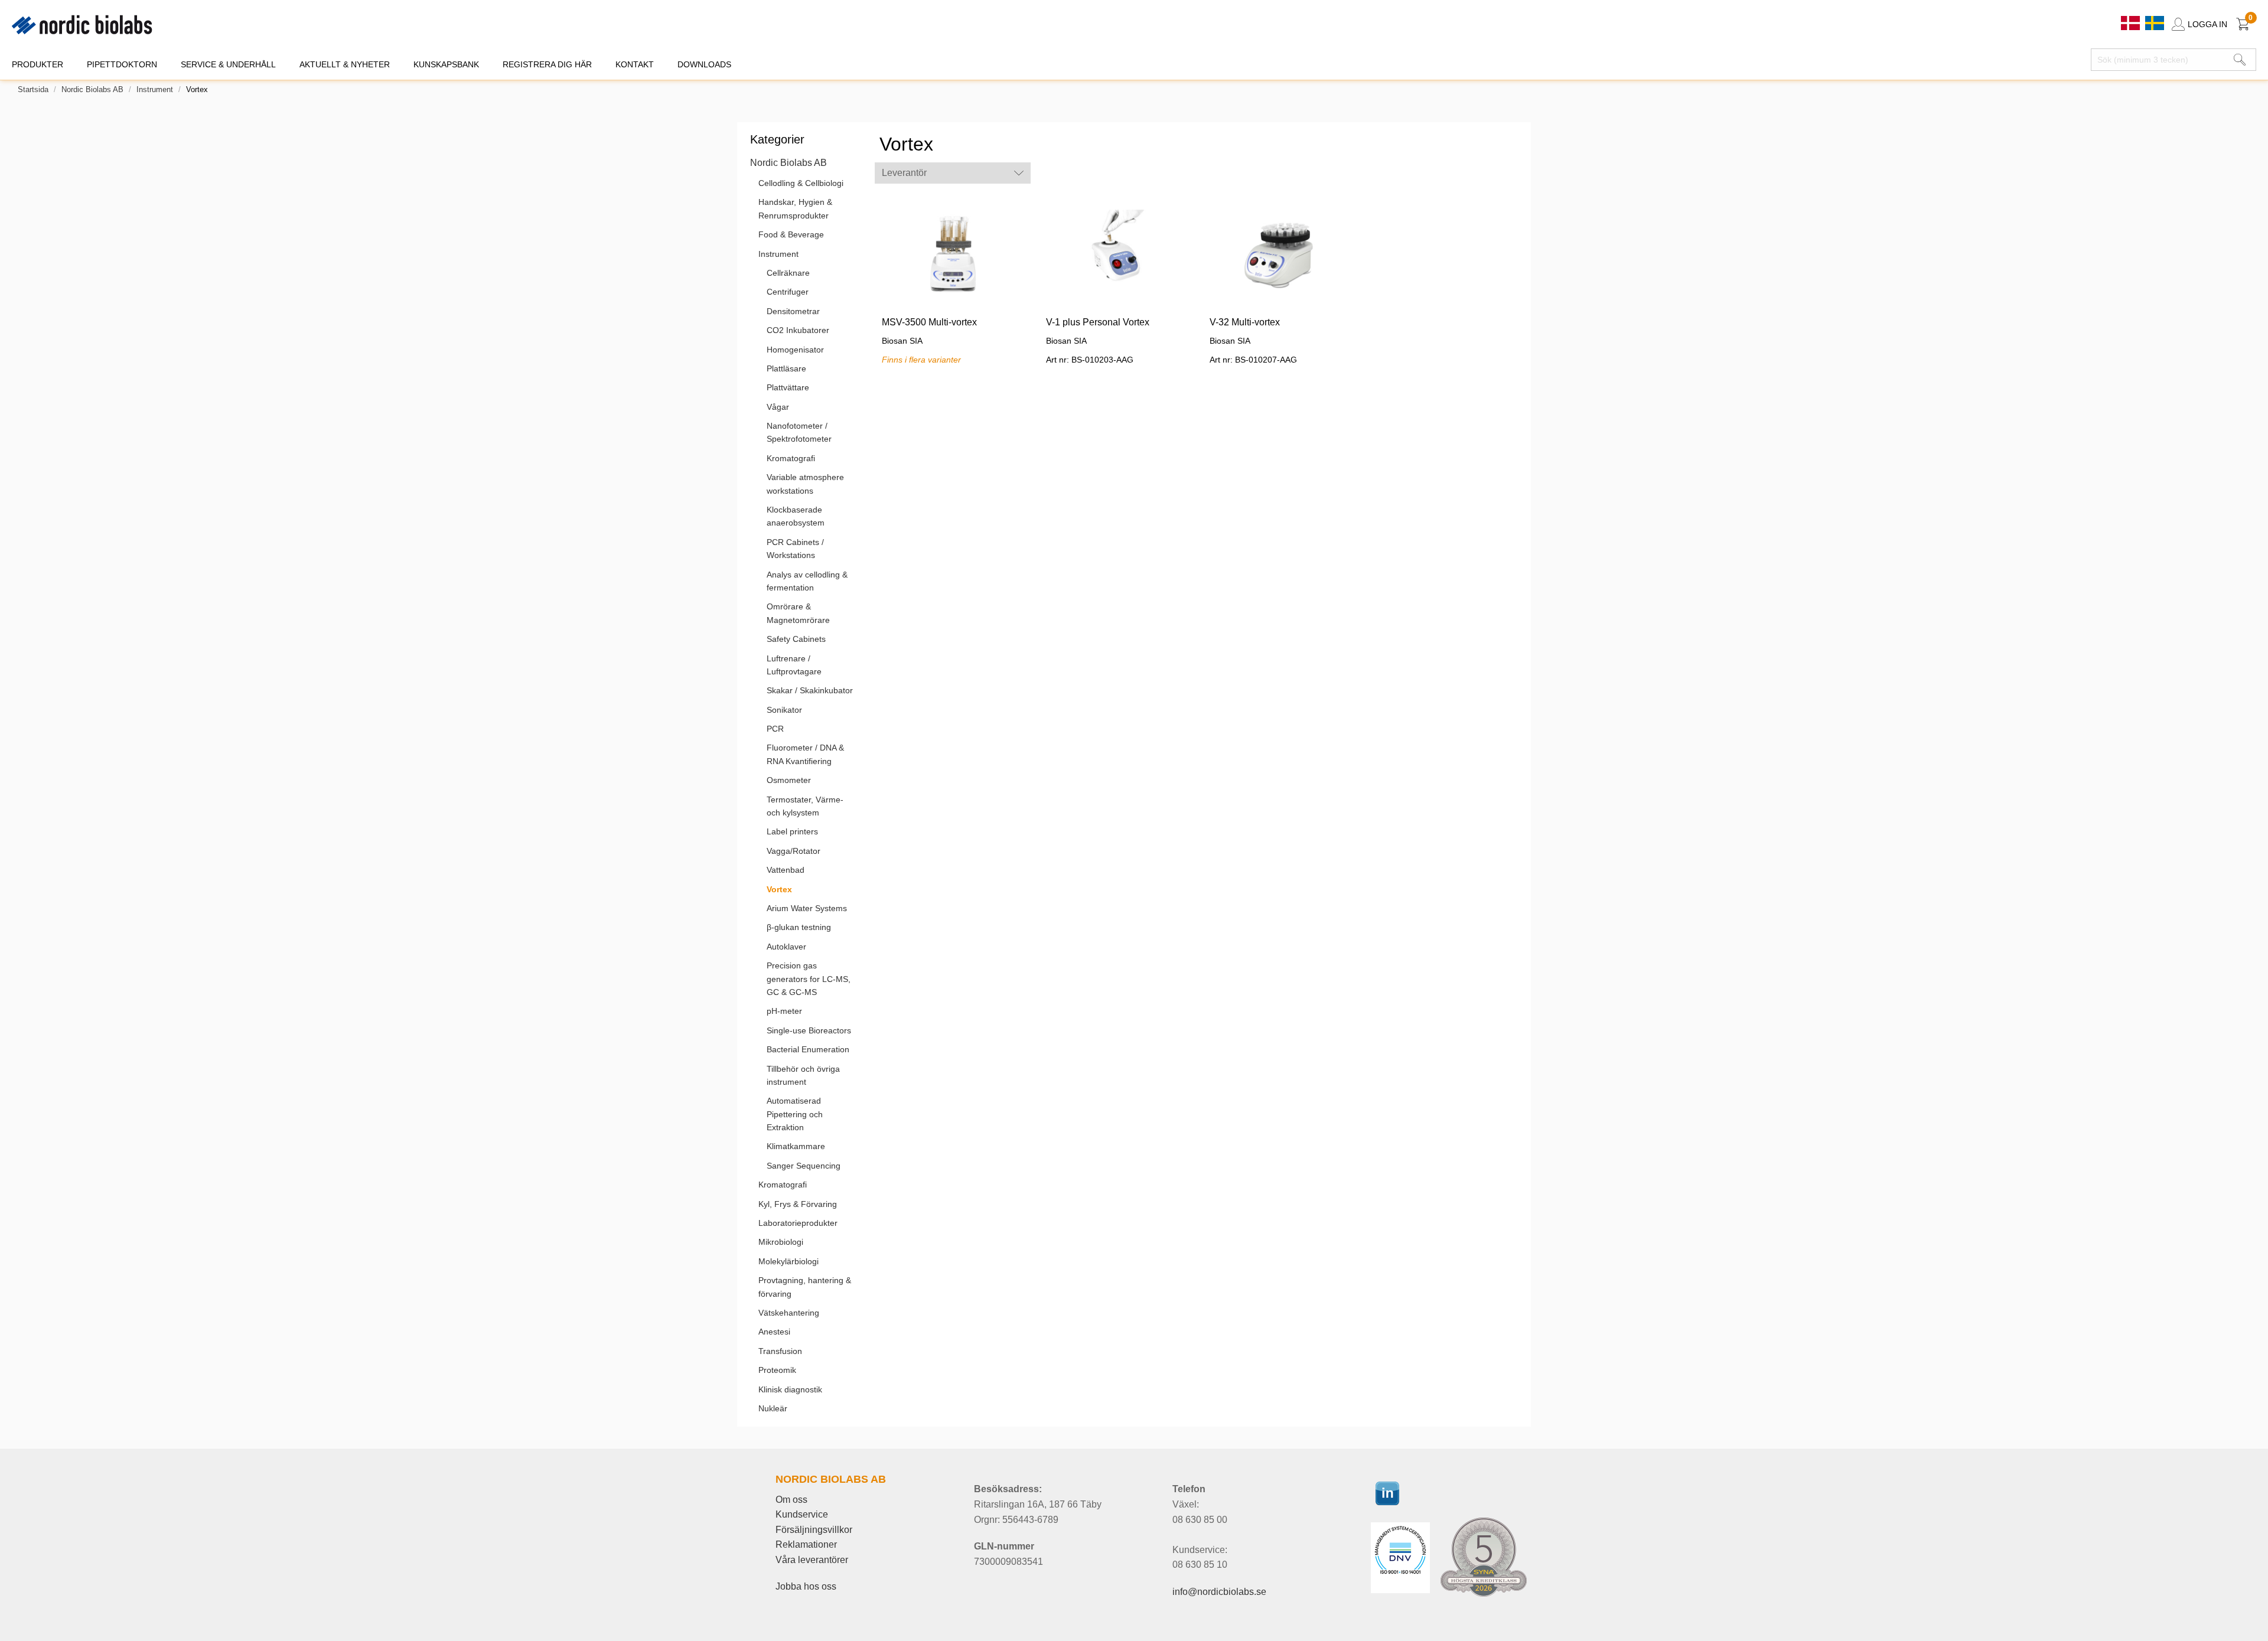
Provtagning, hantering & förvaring (805, 1287)
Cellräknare (788, 273)
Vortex (779, 889)
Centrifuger (788, 292)
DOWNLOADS (704, 64)
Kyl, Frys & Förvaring (798, 1204)
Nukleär (773, 1408)
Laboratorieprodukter (798, 1223)
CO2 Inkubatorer (798, 330)
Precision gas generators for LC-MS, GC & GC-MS (809, 979)
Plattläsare (786, 368)
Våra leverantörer (812, 1560)
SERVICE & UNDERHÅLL (228, 64)
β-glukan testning (799, 927)
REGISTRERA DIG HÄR (547, 64)
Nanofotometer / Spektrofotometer (799, 432)
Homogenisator (795, 350)
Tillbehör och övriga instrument (803, 1075)
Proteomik (777, 1370)
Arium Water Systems (807, 908)
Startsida (33, 89)
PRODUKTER (38, 64)
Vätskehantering (789, 1313)
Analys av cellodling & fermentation (807, 581)
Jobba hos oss (806, 1586)
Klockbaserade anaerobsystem (796, 516)
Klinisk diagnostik (790, 1389)
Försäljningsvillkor (814, 1530)
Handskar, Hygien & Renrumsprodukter (795, 208)
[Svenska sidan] (2155, 22)
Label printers (792, 831)
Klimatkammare (796, 1146)
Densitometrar (793, 311)
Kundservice (802, 1514)
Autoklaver (786, 947)
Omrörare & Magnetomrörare (798, 613)
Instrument (155, 89)
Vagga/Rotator (794, 851)
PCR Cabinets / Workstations (795, 549)
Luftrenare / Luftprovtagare (794, 665)
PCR (775, 729)
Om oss (791, 1500)
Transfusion (780, 1351)
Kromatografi (791, 458)
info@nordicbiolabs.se (1219, 1592)
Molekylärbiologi (788, 1261)
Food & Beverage (791, 234)
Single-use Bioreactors (809, 1030)
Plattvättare (788, 387)
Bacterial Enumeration (808, 1049)
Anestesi (774, 1332)
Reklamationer (806, 1544)
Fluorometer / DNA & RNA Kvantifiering (805, 754)
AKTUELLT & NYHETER (345, 64)
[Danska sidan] (2132, 22)
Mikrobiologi (781, 1242)
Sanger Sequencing (804, 1166)
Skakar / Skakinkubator (810, 690)
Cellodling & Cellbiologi (801, 183)
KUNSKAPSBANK (446, 64)
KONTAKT (635, 64)
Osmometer (789, 780)
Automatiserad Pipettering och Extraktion (795, 1114)
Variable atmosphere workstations (805, 484)
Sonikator (784, 710)
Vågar (778, 407)
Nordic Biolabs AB (92, 89)
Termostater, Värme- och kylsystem (805, 806)
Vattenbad (786, 870)
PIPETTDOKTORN (122, 64)
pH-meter (784, 1011)
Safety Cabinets (796, 639)
